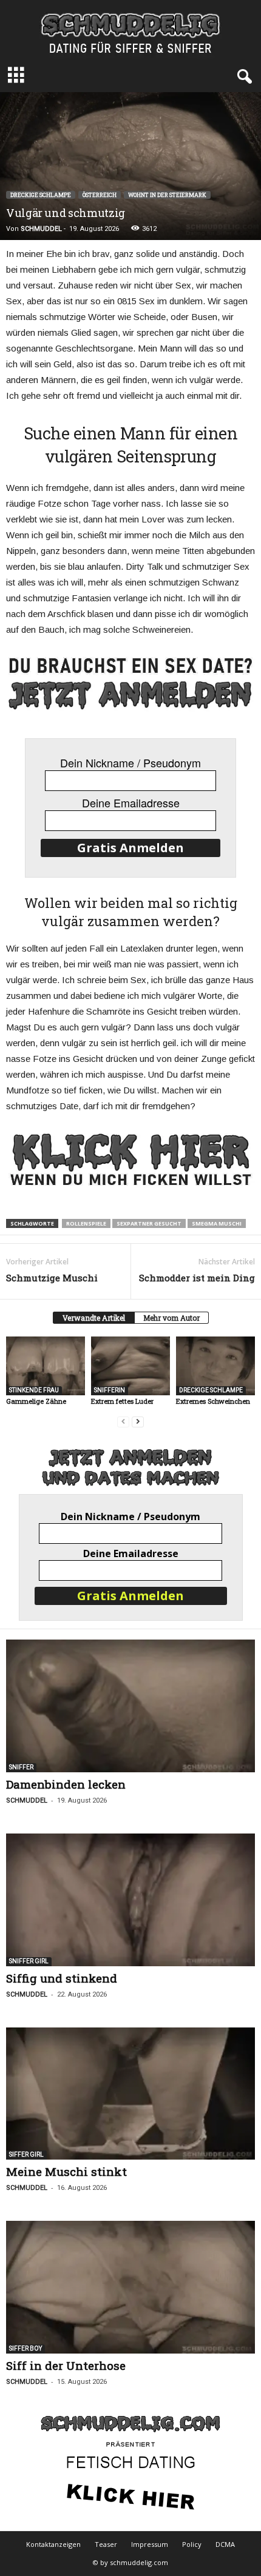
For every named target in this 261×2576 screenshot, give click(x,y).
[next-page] (138, 1422)
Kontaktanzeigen (53, 2544)
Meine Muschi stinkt (66, 2171)
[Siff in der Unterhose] (130, 2287)
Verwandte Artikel (94, 1318)
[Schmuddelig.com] (130, 30)
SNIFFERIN (110, 1390)
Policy (192, 2544)
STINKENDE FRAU (34, 1390)
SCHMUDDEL (41, 229)
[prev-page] (123, 1422)
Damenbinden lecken (66, 1784)
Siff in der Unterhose (66, 2365)
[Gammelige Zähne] (46, 1366)
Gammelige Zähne (36, 1401)
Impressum (150, 2544)
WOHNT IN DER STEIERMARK (167, 195)
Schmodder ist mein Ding (197, 1278)
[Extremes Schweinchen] (215, 1366)
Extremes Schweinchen (213, 1401)
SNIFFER (21, 1767)
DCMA (225, 2544)
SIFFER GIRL (26, 2154)
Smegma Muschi (217, 1223)
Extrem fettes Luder (122, 1401)
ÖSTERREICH (100, 195)
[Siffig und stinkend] (130, 1900)
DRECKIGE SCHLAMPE (41, 195)
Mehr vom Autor (171, 1318)
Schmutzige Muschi (52, 1278)
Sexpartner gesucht (149, 1223)
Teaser (106, 2544)
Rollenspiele (86, 1223)
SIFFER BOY (25, 2348)
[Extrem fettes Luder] (130, 1366)
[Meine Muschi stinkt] (130, 2094)
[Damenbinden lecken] (130, 1706)
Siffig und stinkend (62, 1978)
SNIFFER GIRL (29, 1961)
